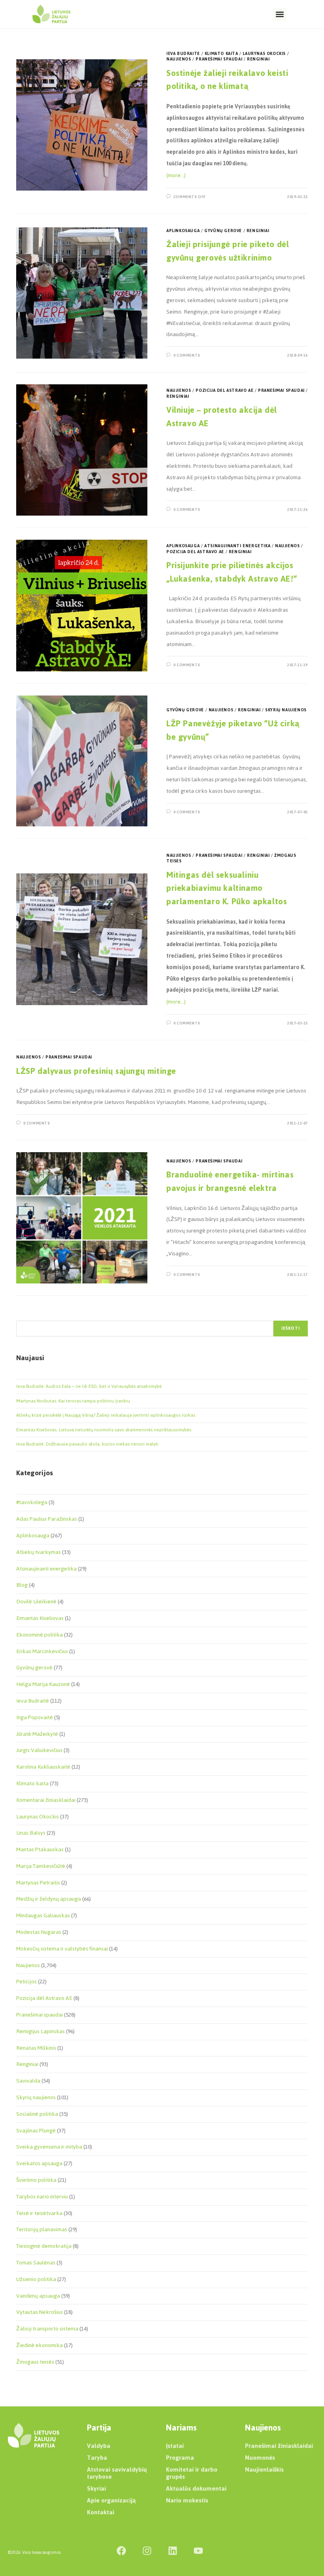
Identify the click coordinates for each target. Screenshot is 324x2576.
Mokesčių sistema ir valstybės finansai (62, 1949)
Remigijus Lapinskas (40, 2031)
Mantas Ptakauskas (40, 1849)
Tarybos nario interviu (42, 2197)
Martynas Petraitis (38, 1883)
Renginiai (258, 59)
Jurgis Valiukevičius (39, 1750)
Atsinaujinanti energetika (237, 546)
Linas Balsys (31, 1833)
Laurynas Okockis (264, 54)
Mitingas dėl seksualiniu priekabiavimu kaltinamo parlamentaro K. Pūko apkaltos (227, 888)
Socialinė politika (37, 2114)
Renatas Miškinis (36, 2048)
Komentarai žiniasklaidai (46, 1800)
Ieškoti (291, 1328)
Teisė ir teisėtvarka (39, 2213)
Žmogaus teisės (35, 2362)
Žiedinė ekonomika (40, 2345)
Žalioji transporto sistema (47, 2329)
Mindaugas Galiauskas (43, 1915)
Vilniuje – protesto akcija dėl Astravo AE (222, 417)
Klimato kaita (221, 54)
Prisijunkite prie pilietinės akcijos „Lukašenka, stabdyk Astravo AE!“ (232, 572)
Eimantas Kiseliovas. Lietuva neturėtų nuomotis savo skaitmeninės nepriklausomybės (104, 1430)
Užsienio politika (36, 2279)
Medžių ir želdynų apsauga (49, 1899)
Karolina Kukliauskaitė (43, 1767)
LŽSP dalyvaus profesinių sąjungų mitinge (96, 1071)
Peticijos (26, 1982)
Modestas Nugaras (39, 1932)
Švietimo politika (36, 2180)
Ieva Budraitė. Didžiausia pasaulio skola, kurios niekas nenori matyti (87, 1444)
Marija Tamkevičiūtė (41, 1866)
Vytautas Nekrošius (40, 2312)
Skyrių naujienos (286, 710)
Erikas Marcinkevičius (42, 1651)
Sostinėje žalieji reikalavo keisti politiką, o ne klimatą (227, 80)
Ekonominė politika (40, 1635)
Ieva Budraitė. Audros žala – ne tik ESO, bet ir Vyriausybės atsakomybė (89, 1386)
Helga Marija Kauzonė (43, 1684)
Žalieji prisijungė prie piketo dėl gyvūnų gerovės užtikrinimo (228, 251)
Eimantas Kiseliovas (40, 1618)
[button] (280, 14)
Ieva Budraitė (183, 54)
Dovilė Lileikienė (36, 1602)
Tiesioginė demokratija (44, 2246)
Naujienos (179, 59)
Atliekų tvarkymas (39, 1552)
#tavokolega (32, 1502)
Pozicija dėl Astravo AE (224, 390)
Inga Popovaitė (35, 1717)
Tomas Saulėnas (36, 2263)
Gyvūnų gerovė (223, 231)
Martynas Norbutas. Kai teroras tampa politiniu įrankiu (73, 1401)
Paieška (24, 1316)
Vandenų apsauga (38, 2296)
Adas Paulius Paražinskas (47, 1519)
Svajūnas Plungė (36, 2131)
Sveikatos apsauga (39, 2163)
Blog (22, 1585)
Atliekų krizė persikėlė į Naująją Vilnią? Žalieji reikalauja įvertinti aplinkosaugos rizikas (106, 1415)
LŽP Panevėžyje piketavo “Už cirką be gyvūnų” (233, 730)
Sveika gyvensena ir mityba (49, 2147)
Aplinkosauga (183, 231)
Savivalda (28, 2081)
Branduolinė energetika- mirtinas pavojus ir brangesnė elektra (230, 1181)
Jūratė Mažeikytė (37, 1734)
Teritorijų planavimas (42, 2229)
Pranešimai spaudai (219, 59)
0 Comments (187, 355)
